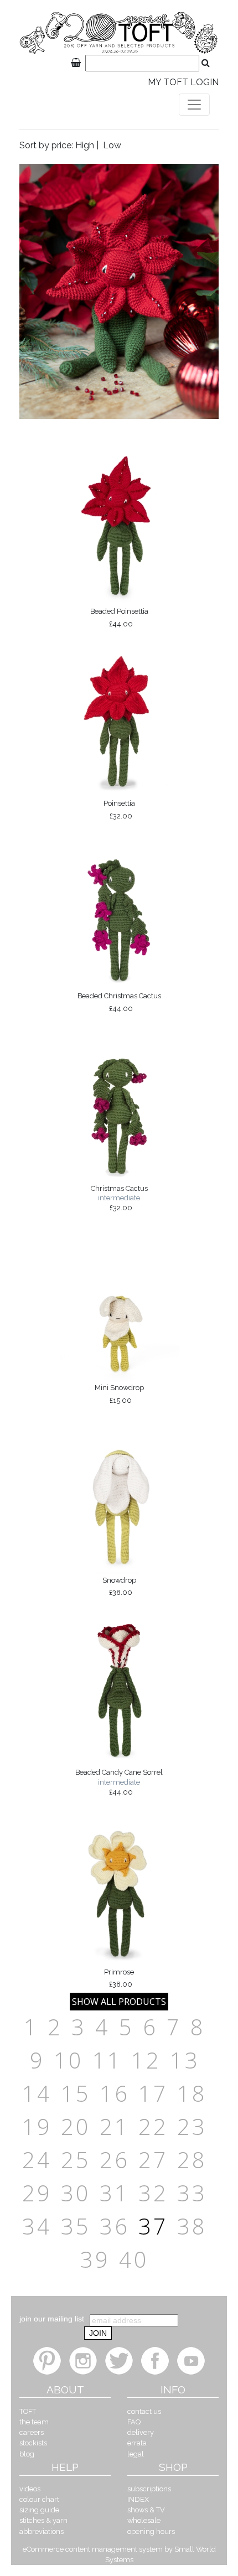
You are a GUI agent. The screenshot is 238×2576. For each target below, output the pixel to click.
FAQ (134, 2422)
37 (153, 2226)
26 (115, 2160)
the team (34, 2422)
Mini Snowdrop (119, 1394)
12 (146, 2060)
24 (37, 2160)
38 (192, 2226)
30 (76, 2193)
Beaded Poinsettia (119, 618)
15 (76, 2093)
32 (153, 2193)
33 (192, 2193)
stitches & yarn (43, 2520)
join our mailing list (52, 2319)
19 (37, 2126)
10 (69, 2060)
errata (137, 2443)
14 (37, 2093)
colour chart (39, 2499)
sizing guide (39, 2510)
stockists (33, 2443)
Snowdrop (119, 1587)
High (85, 145)
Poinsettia (119, 810)
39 (95, 2259)
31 (115, 2193)
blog (27, 2454)
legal (136, 2454)
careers (32, 2432)
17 (153, 2093)
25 (76, 2160)
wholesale (144, 2520)
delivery (141, 2432)
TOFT (28, 2411)
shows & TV (146, 2510)
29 (37, 2193)
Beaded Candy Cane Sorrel (119, 1782)
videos (30, 2489)
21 (115, 2126)
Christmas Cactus (119, 1198)
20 (76, 2126)
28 (192, 2160)
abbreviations (42, 2531)
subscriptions (149, 2489)
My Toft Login (183, 82)
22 (153, 2126)
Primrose (119, 1978)
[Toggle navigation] (194, 105)
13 (185, 2060)
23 (192, 2126)
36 (115, 2226)
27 (153, 2160)
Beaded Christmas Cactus (119, 1002)
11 (107, 2060)
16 (115, 2093)
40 (134, 2259)
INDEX (138, 2499)
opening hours (151, 2531)
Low (112, 145)
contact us (144, 2411)
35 (76, 2226)
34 (37, 2226)
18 (192, 2093)
